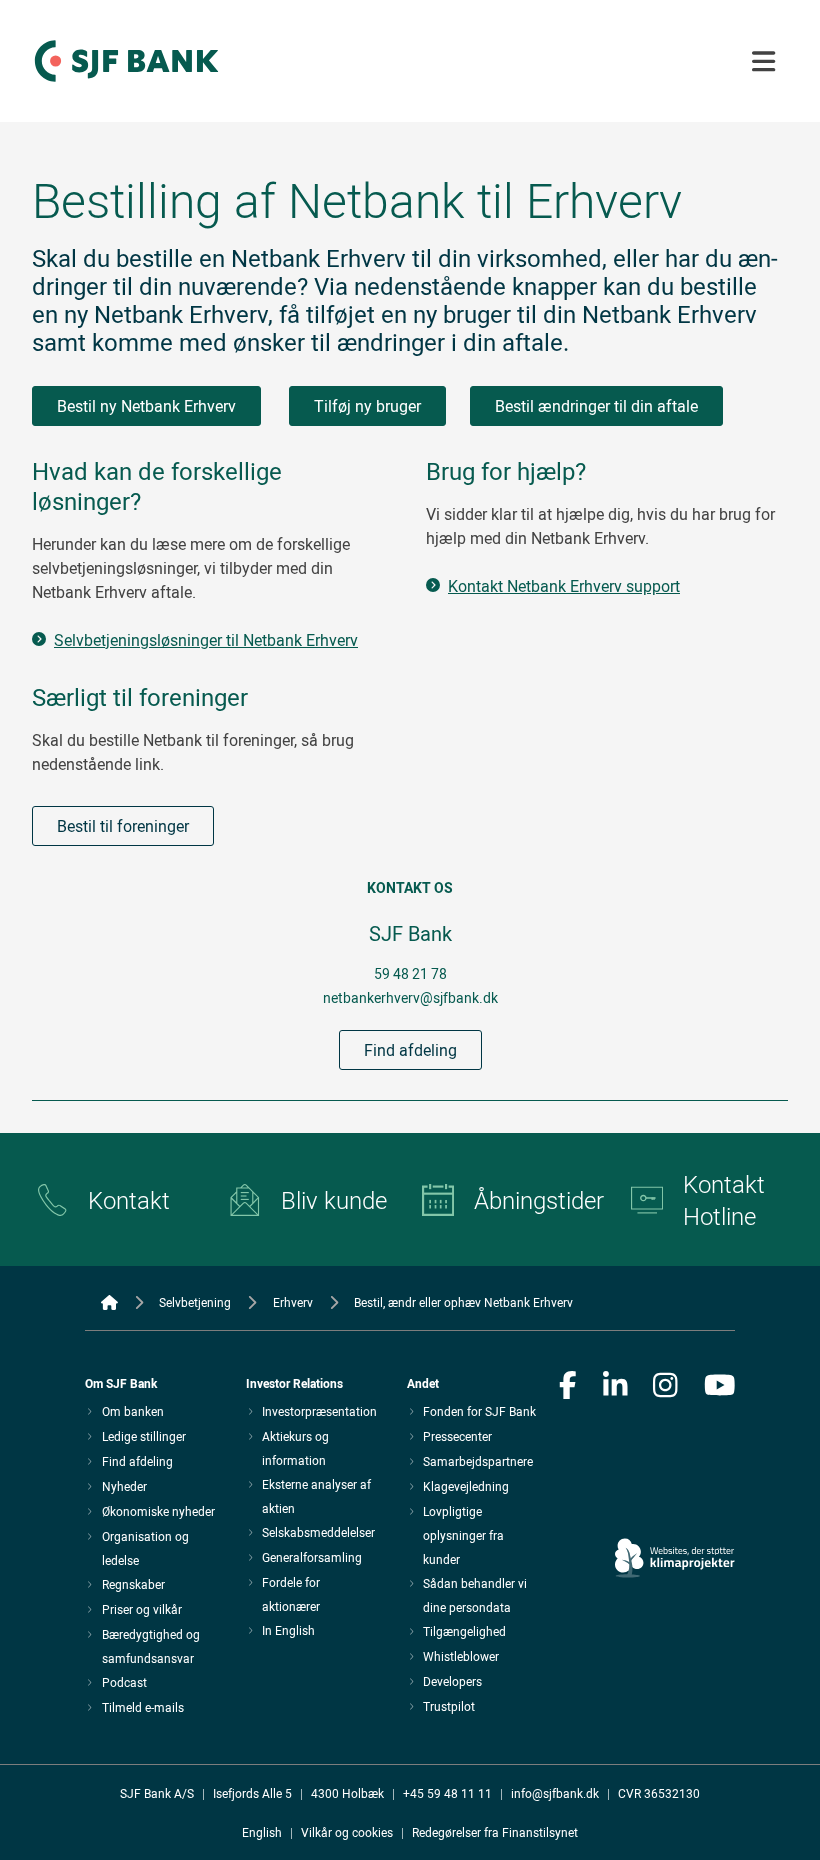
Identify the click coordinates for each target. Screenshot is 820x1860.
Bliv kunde (334, 1200)
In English (288, 1630)
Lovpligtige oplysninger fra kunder (463, 1535)
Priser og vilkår (142, 1609)
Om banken (133, 1411)
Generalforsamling (312, 1557)
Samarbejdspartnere (478, 1461)
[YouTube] (720, 1387)
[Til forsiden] (126, 83)
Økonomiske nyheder (158, 1511)
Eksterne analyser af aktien (316, 1496)
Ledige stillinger (144, 1436)
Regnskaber (133, 1584)
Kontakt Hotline (724, 1200)
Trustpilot (449, 1706)
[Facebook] (568, 1387)
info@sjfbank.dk (555, 1793)
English (262, 1832)
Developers (452, 1681)
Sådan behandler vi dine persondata (475, 1595)
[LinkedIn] (615, 1387)
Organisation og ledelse (145, 1548)
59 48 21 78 (410, 973)
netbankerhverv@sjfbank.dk (410, 997)
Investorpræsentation (319, 1411)
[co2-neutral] (675, 1501)
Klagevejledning (466, 1486)
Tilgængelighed (464, 1631)
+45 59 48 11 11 (447, 1793)
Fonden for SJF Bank (479, 1411)
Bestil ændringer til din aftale (596, 406)
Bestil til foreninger (123, 826)
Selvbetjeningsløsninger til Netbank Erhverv (206, 640)
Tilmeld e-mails (143, 1707)
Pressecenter (457, 1436)
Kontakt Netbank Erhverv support (564, 586)
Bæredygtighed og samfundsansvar (151, 1646)
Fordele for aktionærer (291, 1594)
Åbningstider (536, 1200)
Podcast (124, 1682)
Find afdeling (410, 1050)
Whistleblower (461, 1656)
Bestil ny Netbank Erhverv (146, 406)
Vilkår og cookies (347, 1832)
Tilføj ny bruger (367, 406)
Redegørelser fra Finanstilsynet (495, 1832)
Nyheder (124, 1486)
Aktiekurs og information (295, 1448)
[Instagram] (665, 1387)
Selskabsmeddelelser (318, 1532)
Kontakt (129, 1200)
